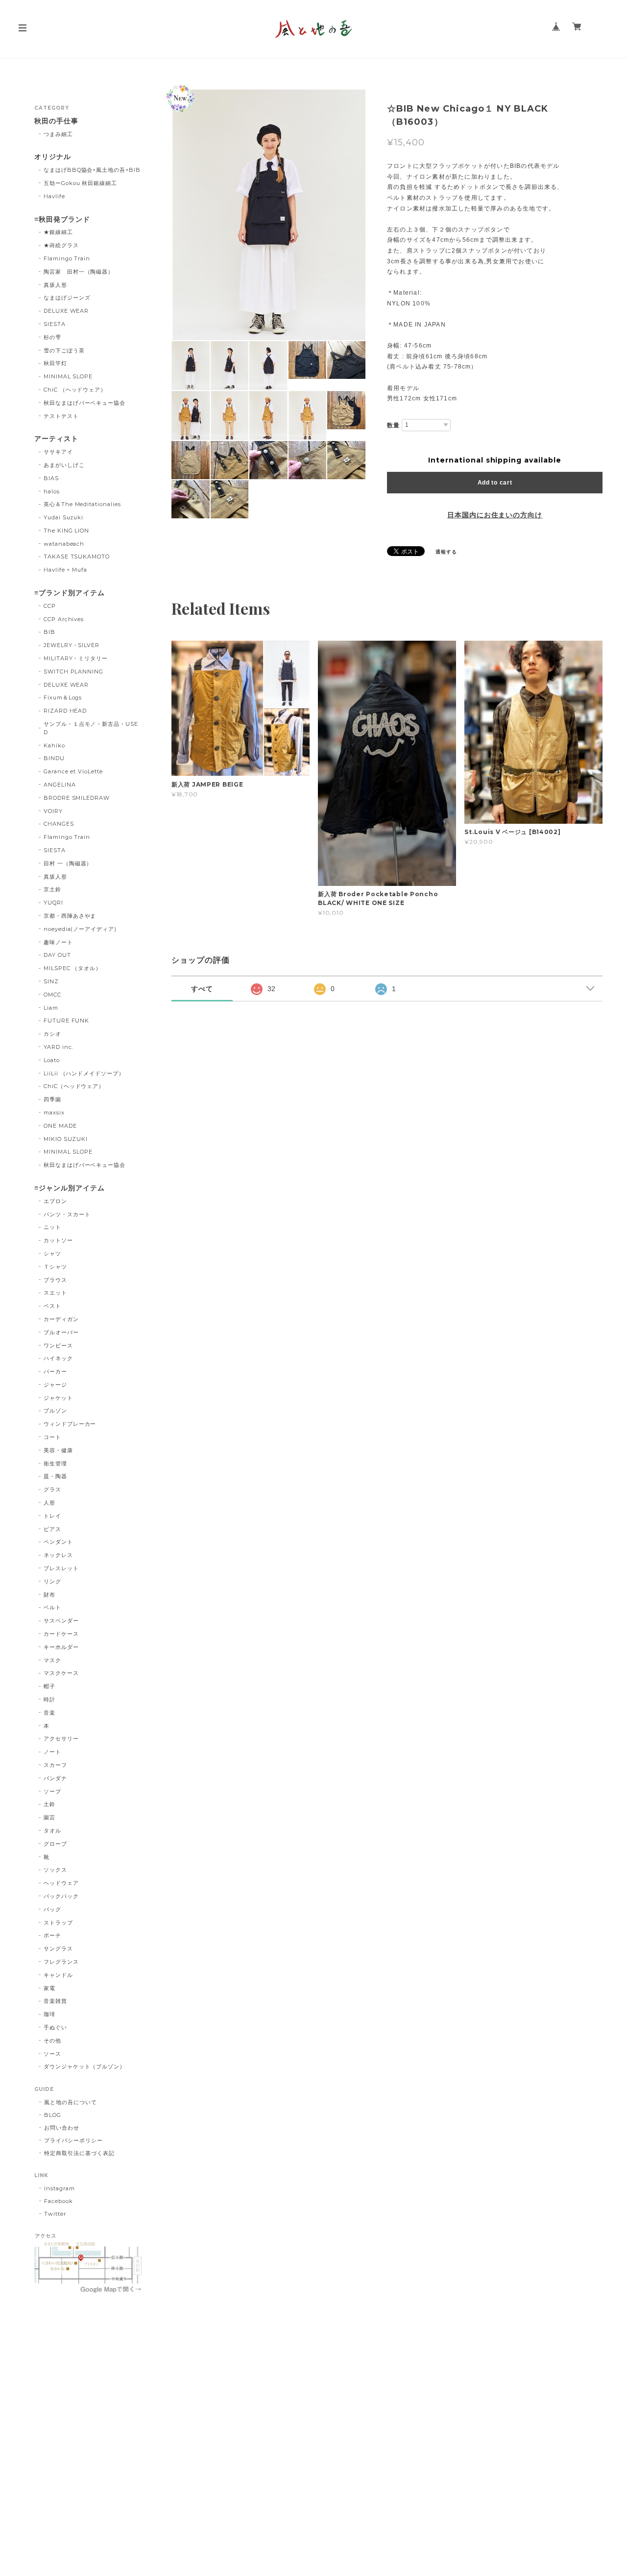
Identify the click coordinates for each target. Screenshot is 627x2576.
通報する (446, 552)
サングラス (58, 1949)
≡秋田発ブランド (62, 220)
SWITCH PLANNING (73, 672)
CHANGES (59, 824)
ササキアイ (58, 452)
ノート (52, 1752)
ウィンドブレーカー (70, 1424)
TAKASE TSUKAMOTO (77, 557)
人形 (49, 1503)
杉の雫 (52, 337)
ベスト (52, 1306)
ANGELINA (60, 785)
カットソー (58, 1240)
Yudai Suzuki (64, 517)
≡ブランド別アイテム (70, 593)
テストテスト (61, 416)
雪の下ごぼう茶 (64, 350)
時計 (49, 1699)
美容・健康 (58, 1450)
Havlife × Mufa (65, 570)
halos (52, 491)
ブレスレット (61, 1568)
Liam (51, 1008)
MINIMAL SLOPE (68, 376)
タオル (52, 1831)
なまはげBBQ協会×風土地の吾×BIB (92, 170)
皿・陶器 (55, 1476)
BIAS (51, 478)
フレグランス (61, 1962)
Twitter (55, 2214)
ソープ (52, 1791)
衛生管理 (55, 1463)
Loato (52, 1060)
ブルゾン (55, 1411)
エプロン (55, 1201)
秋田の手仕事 (56, 121)
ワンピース (58, 1346)
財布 (49, 1595)
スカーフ (55, 1765)
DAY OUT (57, 955)
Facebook (59, 2201)
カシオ (52, 1034)
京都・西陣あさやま (70, 916)
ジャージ (55, 1385)
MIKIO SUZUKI (66, 1139)
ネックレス (58, 1555)
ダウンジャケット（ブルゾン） (84, 2066)
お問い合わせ (62, 2128)
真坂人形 (55, 285)
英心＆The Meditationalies (82, 504)
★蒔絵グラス (61, 245)
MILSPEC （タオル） (72, 968)
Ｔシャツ (55, 1267)
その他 (52, 2041)
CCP (50, 606)
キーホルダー (61, 1647)
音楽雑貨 (55, 2001)
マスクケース (61, 1673)
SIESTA (55, 324)
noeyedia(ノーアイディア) (80, 929)
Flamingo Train (67, 258)
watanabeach (64, 544)
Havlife (54, 196)
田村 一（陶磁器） (68, 863)
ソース (52, 2054)
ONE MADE (60, 1126)
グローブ (55, 1844)
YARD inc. (59, 1047)
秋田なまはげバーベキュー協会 (84, 403)
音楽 (49, 1713)
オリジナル (53, 157)
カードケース (61, 1634)
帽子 (49, 1686)
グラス (52, 1489)
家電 (49, 1988)
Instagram (60, 2188)
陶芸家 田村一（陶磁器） (79, 272)
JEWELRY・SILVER (72, 645)
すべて (202, 989)
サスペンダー (61, 1621)
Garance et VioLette (73, 771)
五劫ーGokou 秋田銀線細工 (80, 183)
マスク (52, 1660)
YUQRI (53, 903)
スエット (55, 1293)
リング (52, 1581)
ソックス (55, 1870)
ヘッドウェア (61, 1883)
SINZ (51, 981)
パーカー (55, 1371)
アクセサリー (61, 1739)
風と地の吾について (71, 2102)
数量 (393, 425)
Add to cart (495, 483)
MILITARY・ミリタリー (76, 658)
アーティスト (56, 439)
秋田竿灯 (55, 363)
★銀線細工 (58, 232)
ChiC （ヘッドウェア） (75, 390)
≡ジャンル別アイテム (70, 1188)
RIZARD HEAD (65, 711)
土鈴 (49, 1804)
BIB (49, 632)
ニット (52, 1227)
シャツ (52, 1253)
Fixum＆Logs (63, 697)
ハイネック (58, 1358)
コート (52, 1437)
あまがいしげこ (64, 465)
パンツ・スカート (67, 1214)
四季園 (52, 1099)
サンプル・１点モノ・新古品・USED (91, 728)
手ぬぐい (55, 2027)
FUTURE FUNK (67, 1021)
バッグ (52, 1909)
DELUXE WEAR (66, 311)
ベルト (52, 1607)
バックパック (61, 1896)
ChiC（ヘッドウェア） (74, 1086)
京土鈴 (52, 889)
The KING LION (66, 531)
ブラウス (55, 1280)
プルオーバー (61, 1332)
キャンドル (58, 1975)
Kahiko (54, 745)
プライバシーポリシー (73, 2140)
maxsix (54, 1113)
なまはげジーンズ (67, 298)
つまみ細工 (58, 134)
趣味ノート (58, 942)
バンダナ (55, 1778)
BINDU (54, 758)
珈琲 (49, 2014)
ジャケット (58, 1398)
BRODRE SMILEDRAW (77, 798)
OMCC (52, 995)
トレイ (52, 1516)
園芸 (49, 1817)
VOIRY (53, 811)
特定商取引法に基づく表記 (79, 2153)
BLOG (53, 2115)
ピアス (52, 1529)
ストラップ (58, 1923)
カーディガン (61, 1319)
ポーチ (52, 1935)
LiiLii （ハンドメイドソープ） (84, 1073)
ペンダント (58, 1542)
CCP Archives (64, 619)
